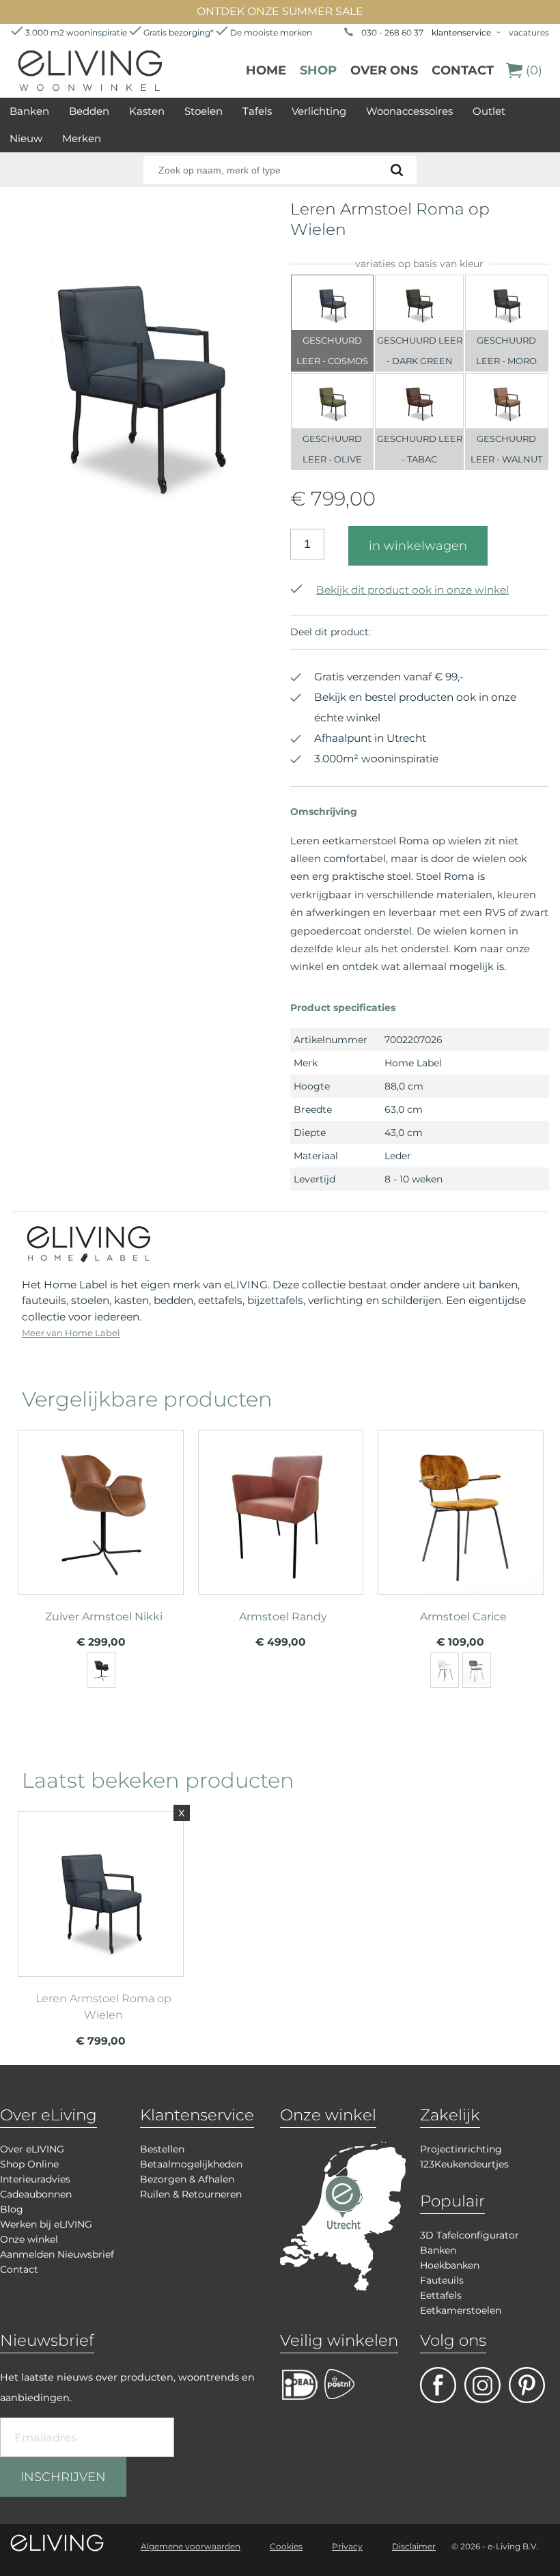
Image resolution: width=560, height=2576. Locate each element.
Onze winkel (29, 2239)
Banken (29, 111)
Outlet (489, 111)
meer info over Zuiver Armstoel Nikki (100, 1533)
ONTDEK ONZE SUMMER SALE (280, 11)
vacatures (529, 32)
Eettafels (441, 2295)
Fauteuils (442, 2280)
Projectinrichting (461, 2149)
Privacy (347, 2546)
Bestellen (162, 2149)
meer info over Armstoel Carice (460, 1533)
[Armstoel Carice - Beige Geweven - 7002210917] (445, 1670)
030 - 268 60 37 (392, 32)
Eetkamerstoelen (461, 2310)
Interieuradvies (35, 2179)
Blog (12, 2209)
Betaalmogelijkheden (191, 2164)
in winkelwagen (418, 546)
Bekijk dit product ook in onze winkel (412, 590)
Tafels (257, 111)
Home (266, 70)
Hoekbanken (450, 2265)
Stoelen (204, 111)
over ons (384, 70)
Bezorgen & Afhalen (187, 2179)
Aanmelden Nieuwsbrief (57, 2254)
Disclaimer (414, 2546)
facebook (438, 2385)
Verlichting (319, 111)
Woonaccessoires (409, 111)
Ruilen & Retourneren (191, 2194)
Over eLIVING (32, 2149)
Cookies (286, 2546)
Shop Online (29, 2164)
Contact (463, 70)
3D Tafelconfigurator (470, 2235)
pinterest (527, 2385)
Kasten (147, 111)
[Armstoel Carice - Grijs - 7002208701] (477, 1670)
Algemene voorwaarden (191, 2546)
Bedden (89, 111)
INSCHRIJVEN (63, 2477)
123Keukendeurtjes (464, 2164)
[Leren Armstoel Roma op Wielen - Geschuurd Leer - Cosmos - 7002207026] (140, 536)
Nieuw (26, 138)
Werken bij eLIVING (46, 2224)
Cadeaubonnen (36, 2194)
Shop (318, 70)
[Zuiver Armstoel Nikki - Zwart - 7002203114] (101, 1670)
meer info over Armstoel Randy (281, 1533)
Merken (82, 138)
